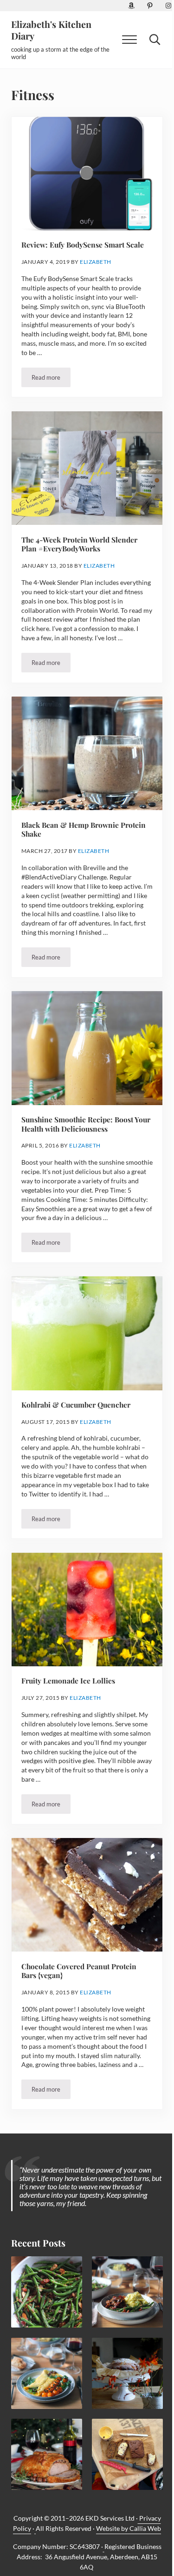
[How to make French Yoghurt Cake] (127, 2373)
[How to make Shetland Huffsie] (127, 2454)
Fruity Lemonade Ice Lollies (68, 1681)
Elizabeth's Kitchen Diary (51, 30)
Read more (51, 379)
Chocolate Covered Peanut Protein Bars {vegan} (79, 1971)
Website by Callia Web (129, 2528)
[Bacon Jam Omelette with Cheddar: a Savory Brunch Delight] (47, 2373)
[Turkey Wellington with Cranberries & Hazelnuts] (47, 2454)
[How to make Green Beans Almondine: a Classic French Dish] (47, 2292)
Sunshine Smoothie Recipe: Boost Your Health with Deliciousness (86, 1124)
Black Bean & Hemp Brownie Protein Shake (84, 829)
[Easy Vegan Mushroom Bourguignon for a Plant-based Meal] (127, 2292)
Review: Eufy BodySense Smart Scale (83, 245)
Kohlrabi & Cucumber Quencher (76, 1405)
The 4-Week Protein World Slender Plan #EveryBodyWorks (79, 544)
